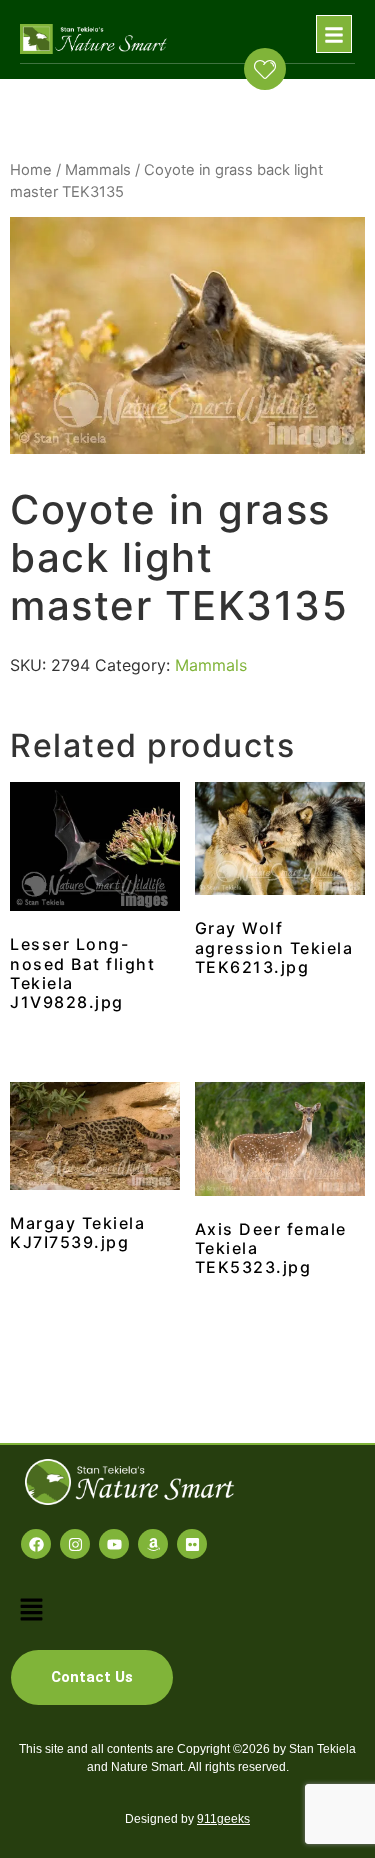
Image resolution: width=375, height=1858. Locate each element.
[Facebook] (36, 1544)
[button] (334, 34)
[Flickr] (192, 1544)
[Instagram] (75, 1544)
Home (31, 170)
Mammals (98, 170)
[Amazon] (153, 1544)
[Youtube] (114, 1544)
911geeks (223, 1819)
